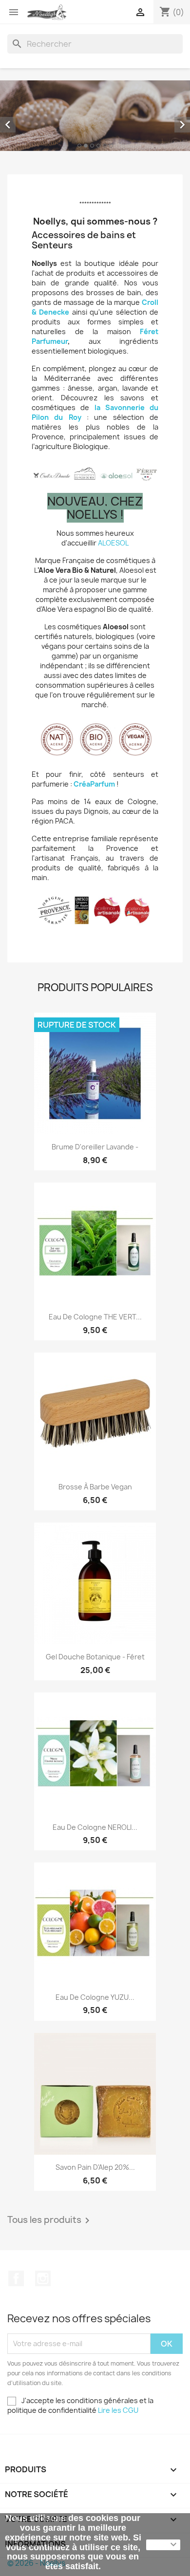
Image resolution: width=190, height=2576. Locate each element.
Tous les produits (50, 2220)
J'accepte (163, 2545)
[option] (95, 116)
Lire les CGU (118, 2410)
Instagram (43, 2278)
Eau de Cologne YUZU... (95, 1997)
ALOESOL (113, 543)
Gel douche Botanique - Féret (95, 1657)
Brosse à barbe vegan (95, 1487)
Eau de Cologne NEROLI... (95, 1827)
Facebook (16, 2278)
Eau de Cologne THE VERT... (95, 1317)
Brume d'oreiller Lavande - (95, 1147)
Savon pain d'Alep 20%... (95, 2167)
